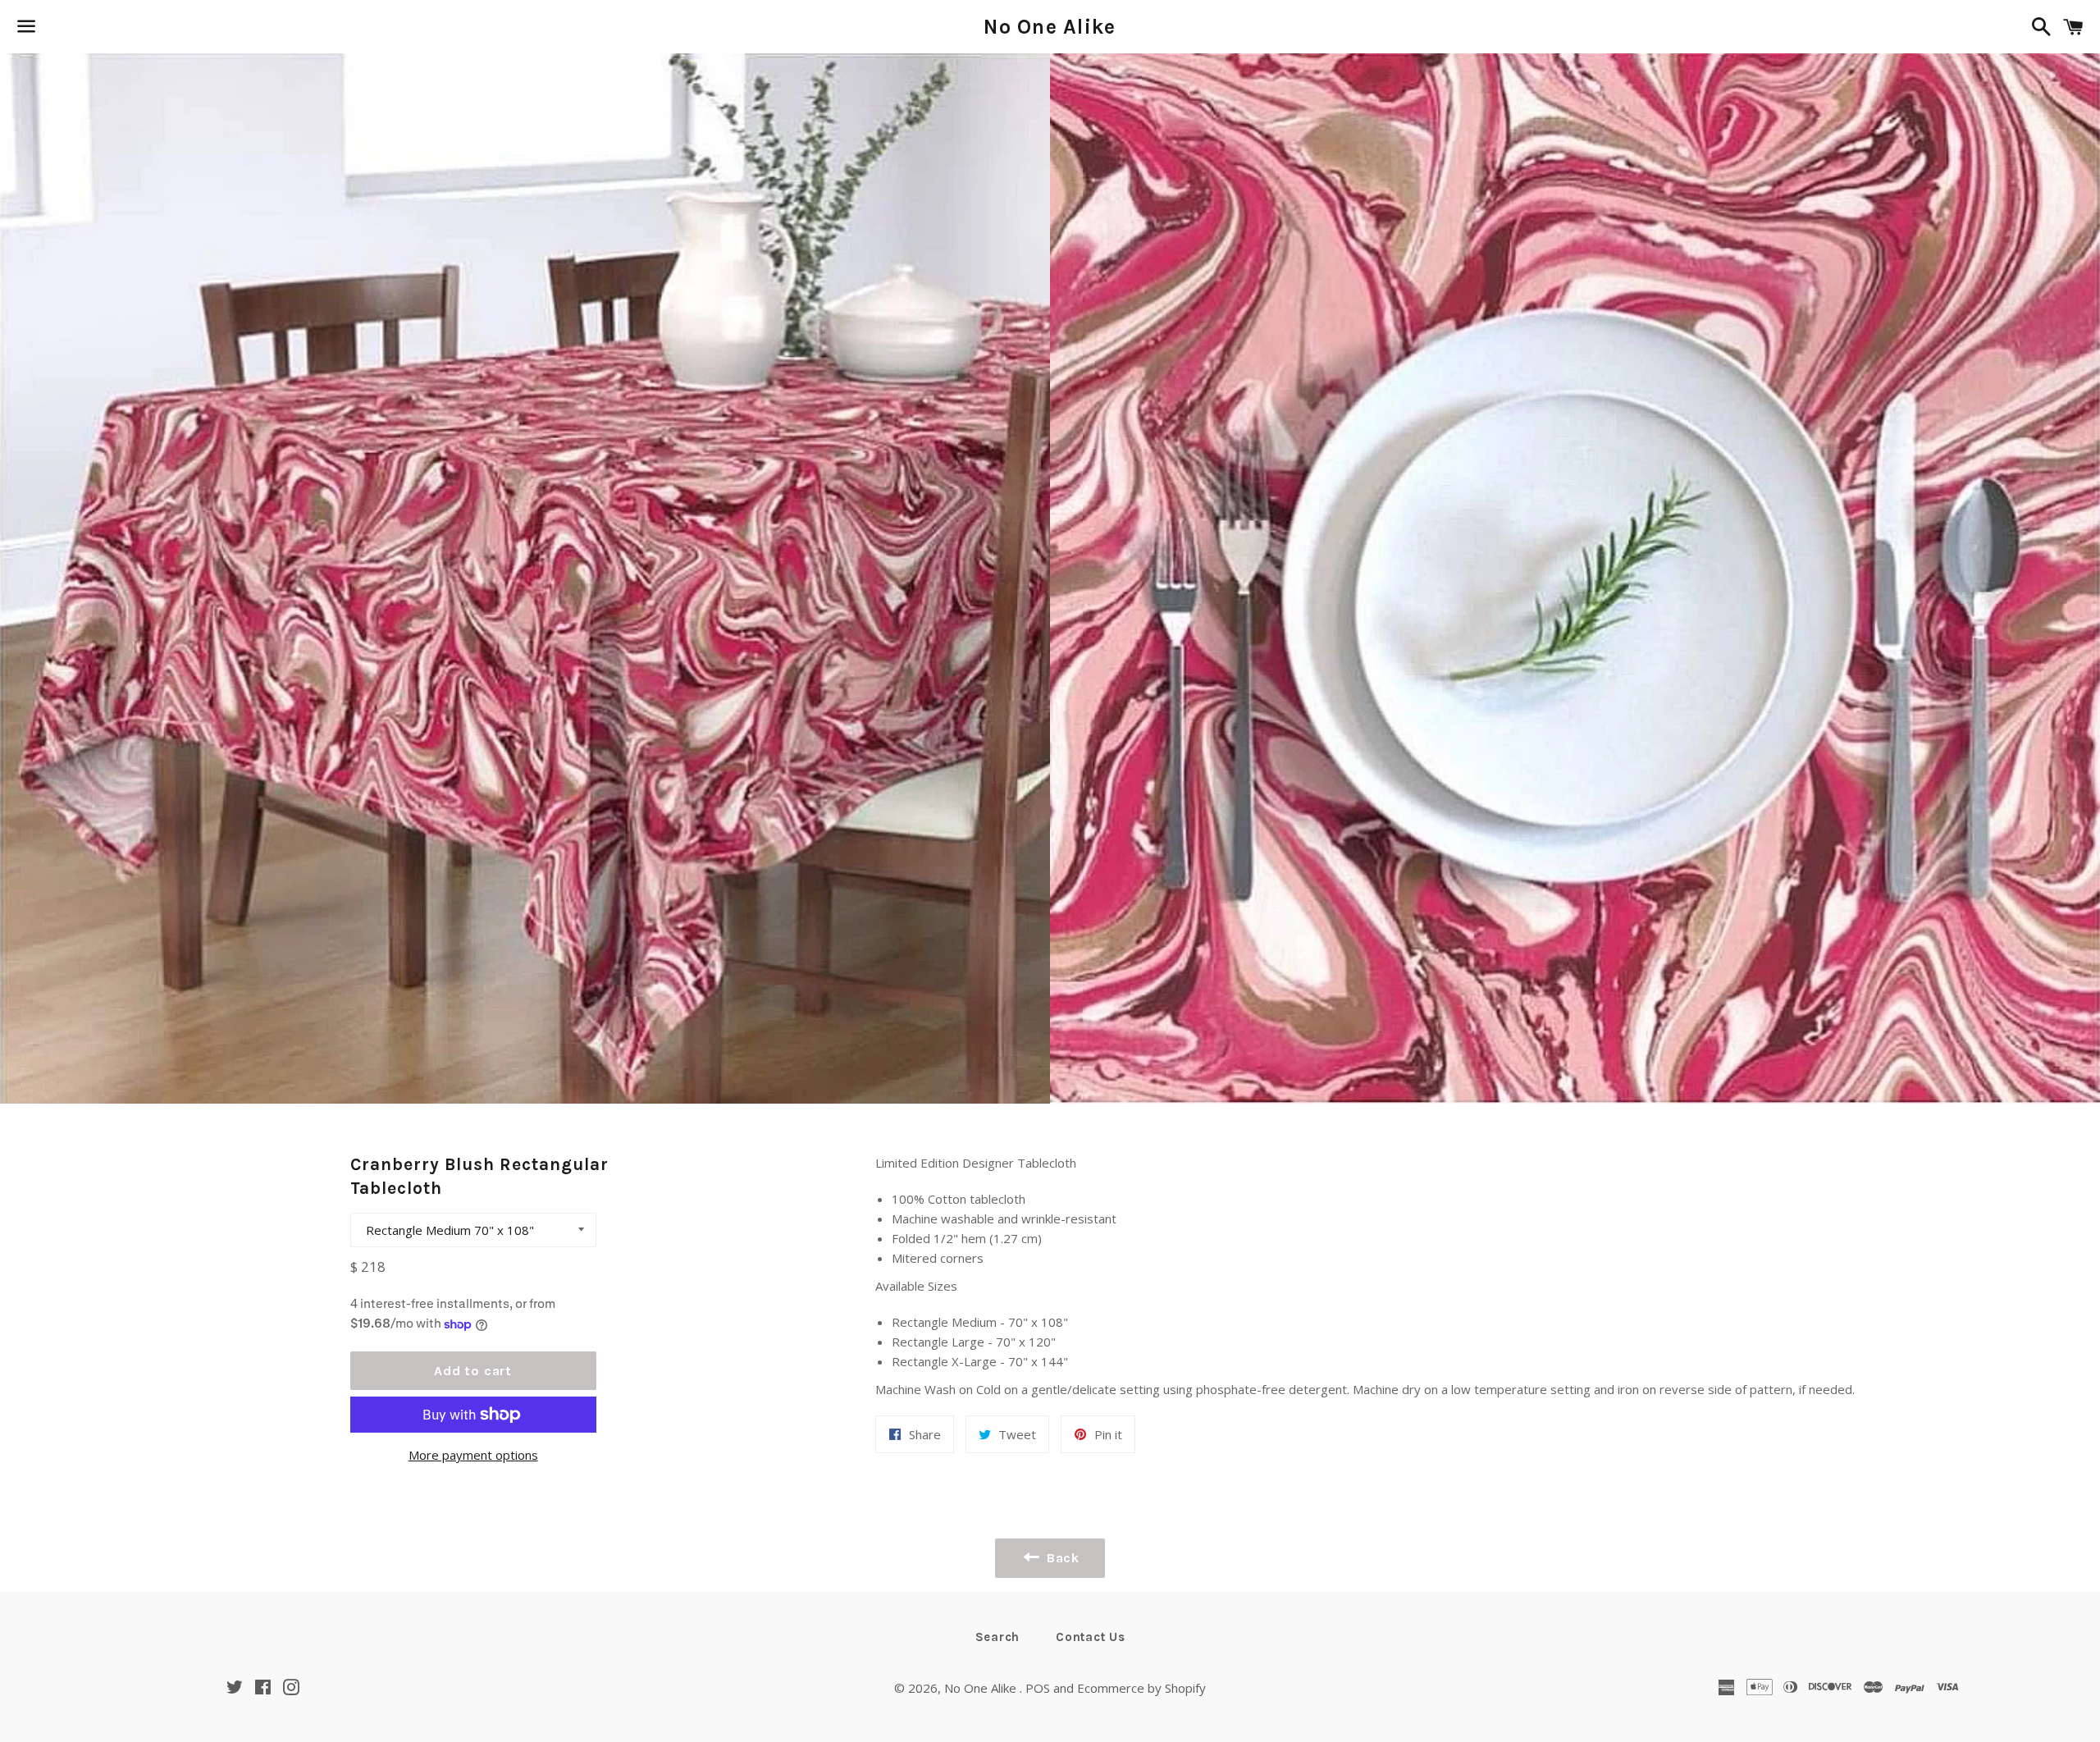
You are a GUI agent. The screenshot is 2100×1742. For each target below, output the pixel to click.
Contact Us (1091, 1637)
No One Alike (1050, 27)
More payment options (473, 1455)
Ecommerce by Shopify (1141, 1688)
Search (998, 1637)
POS (1038, 1688)
